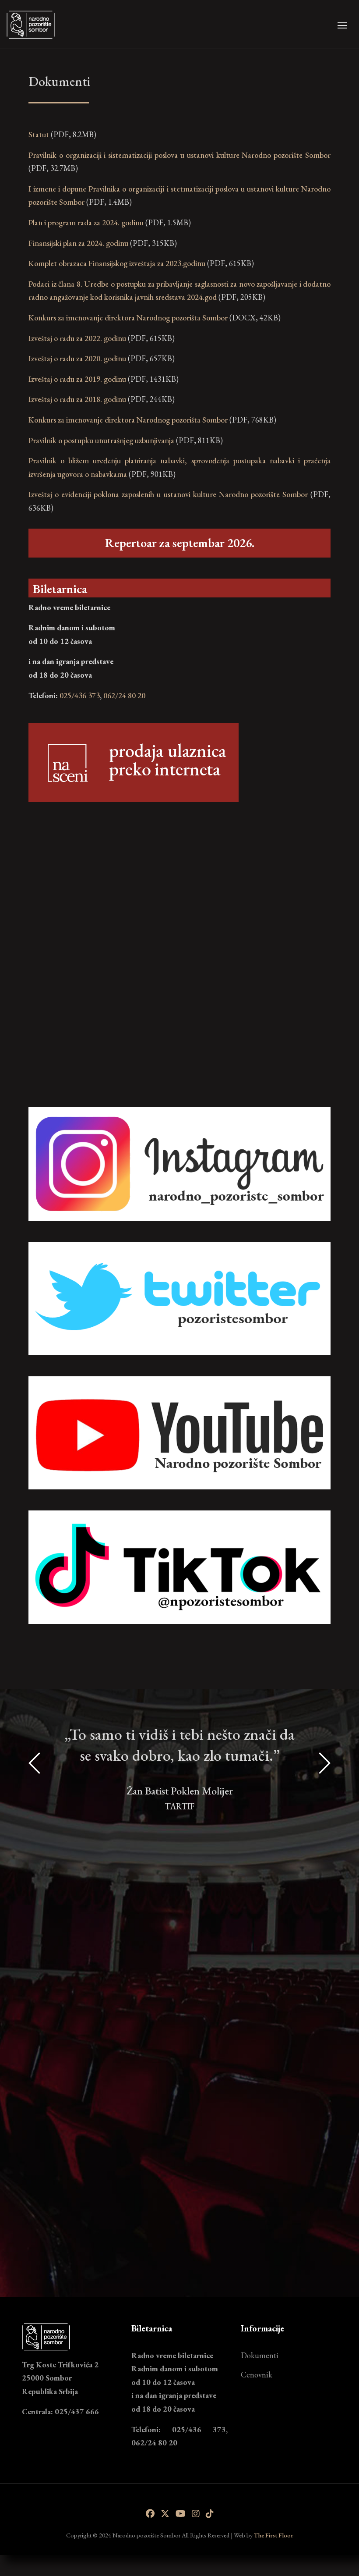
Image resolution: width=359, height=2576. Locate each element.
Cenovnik (257, 2375)
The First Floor (274, 2535)
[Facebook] (150, 2514)
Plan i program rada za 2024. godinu (86, 222)
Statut (39, 134)
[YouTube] (181, 2514)
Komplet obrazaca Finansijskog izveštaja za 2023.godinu (117, 263)
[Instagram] (196, 2514)
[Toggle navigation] (342, 25)
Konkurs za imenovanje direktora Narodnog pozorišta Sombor (128, 318)
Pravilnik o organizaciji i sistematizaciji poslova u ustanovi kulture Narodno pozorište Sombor (179, 155)
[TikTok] (210, 2514)
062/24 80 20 (124, 695)
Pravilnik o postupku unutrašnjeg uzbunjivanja (101, 440)
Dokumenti (260, 2355)
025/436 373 (80, 695)
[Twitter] (165, 2514)
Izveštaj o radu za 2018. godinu (77, 399)
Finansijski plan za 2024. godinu (78, 243)
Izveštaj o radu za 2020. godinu (77, 358)
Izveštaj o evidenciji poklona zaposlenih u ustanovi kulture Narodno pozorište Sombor (168, 494)
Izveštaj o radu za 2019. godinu (77, 379)
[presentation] (35, 1989)
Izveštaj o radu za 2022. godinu (77, 338)
